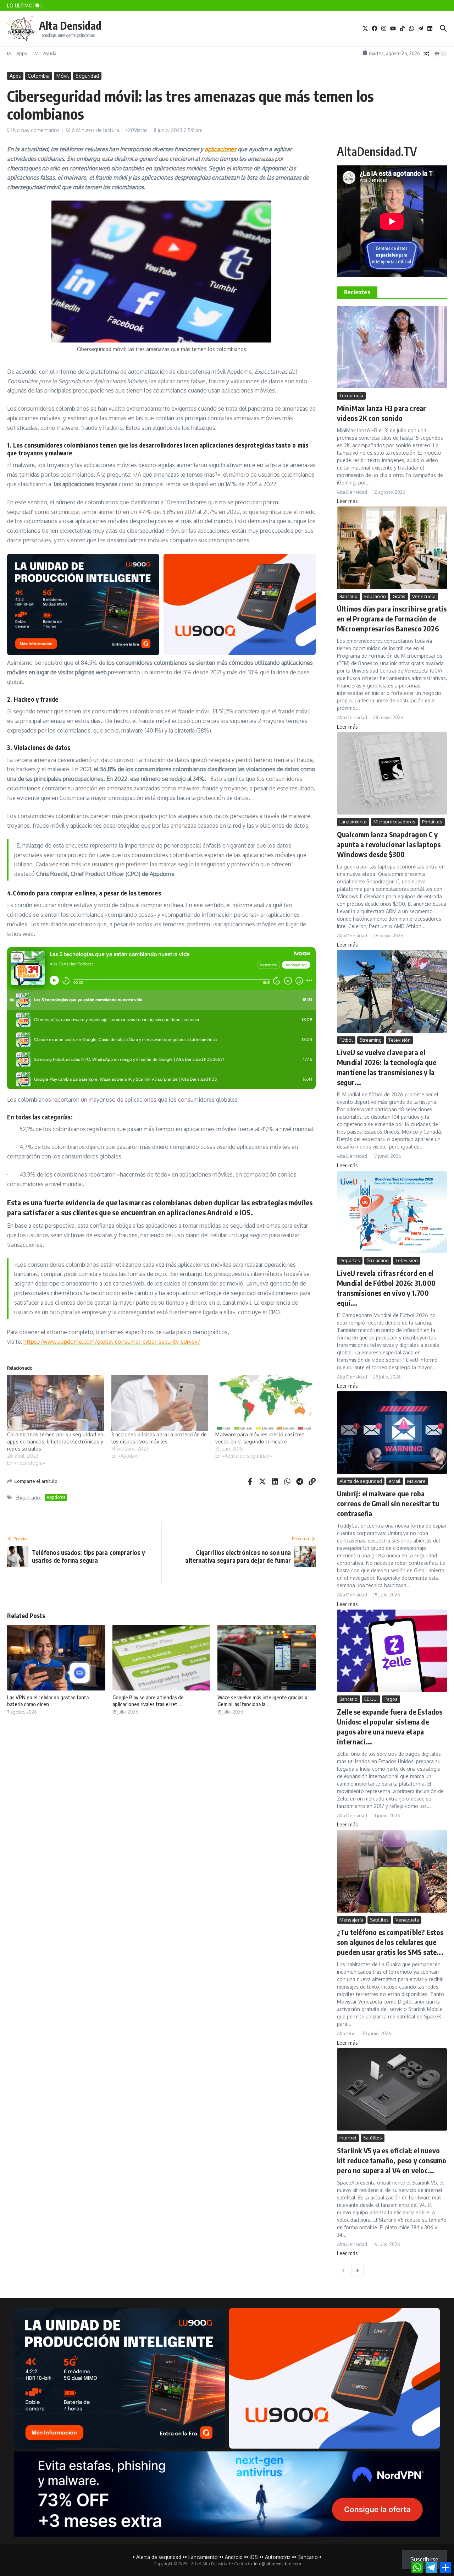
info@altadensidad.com (277, 2564)
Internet (348, 2138)
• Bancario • (308, 2557)
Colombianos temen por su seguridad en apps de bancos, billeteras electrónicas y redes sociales (55, 1442)
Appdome (56, 1497)
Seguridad (87, 76)
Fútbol (346, 1040)
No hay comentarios (36, 130)
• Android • (234, 2557)
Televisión (400, 1040)
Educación (375, 596)
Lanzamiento (353, 822)
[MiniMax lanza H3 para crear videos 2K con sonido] (392, 347)
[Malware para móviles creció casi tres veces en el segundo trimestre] (264, 1403)
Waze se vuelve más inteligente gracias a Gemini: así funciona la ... (262, 1701)
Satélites (379, 1920)
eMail (395, 1481)
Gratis (399, 596)
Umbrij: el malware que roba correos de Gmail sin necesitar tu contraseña (388, 1503)
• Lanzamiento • (203, 2557)
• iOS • (254, 2557)
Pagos (391, 1699)
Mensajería (351, 1920)
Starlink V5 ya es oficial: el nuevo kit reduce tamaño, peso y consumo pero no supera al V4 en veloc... (392, 2160)
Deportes (350, 1260)
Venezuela (424, 596)
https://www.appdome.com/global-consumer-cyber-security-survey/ (112, 1342)
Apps (22, 53)
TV (35, 53)
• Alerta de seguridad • (159, 2557)
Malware (416, 1481)
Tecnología (351, 395)
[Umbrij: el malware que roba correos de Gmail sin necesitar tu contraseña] (392, 1433)
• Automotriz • (278, 2557)
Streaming (371, 1040)
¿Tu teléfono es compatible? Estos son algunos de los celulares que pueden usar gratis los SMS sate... (390, 1942)
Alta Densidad (70, 26)
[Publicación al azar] (426, 54)
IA (9, 53)
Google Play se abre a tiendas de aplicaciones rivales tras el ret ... (148, 1701)
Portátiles (432, 822)
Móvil (63, 76)
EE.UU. (371, 1699)
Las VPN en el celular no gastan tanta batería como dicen (48, 1701)
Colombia (39, 76)
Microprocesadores (394, 822)
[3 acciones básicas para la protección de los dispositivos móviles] (160, 1403)
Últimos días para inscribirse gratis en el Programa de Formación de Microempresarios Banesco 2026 (392, 618)
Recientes (357, 292)
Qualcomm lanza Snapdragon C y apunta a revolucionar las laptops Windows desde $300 (389, 844)
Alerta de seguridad (361, 1481)
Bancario (348, 596)
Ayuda (50, 53)
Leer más (347, 501)
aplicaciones (220, 149)
